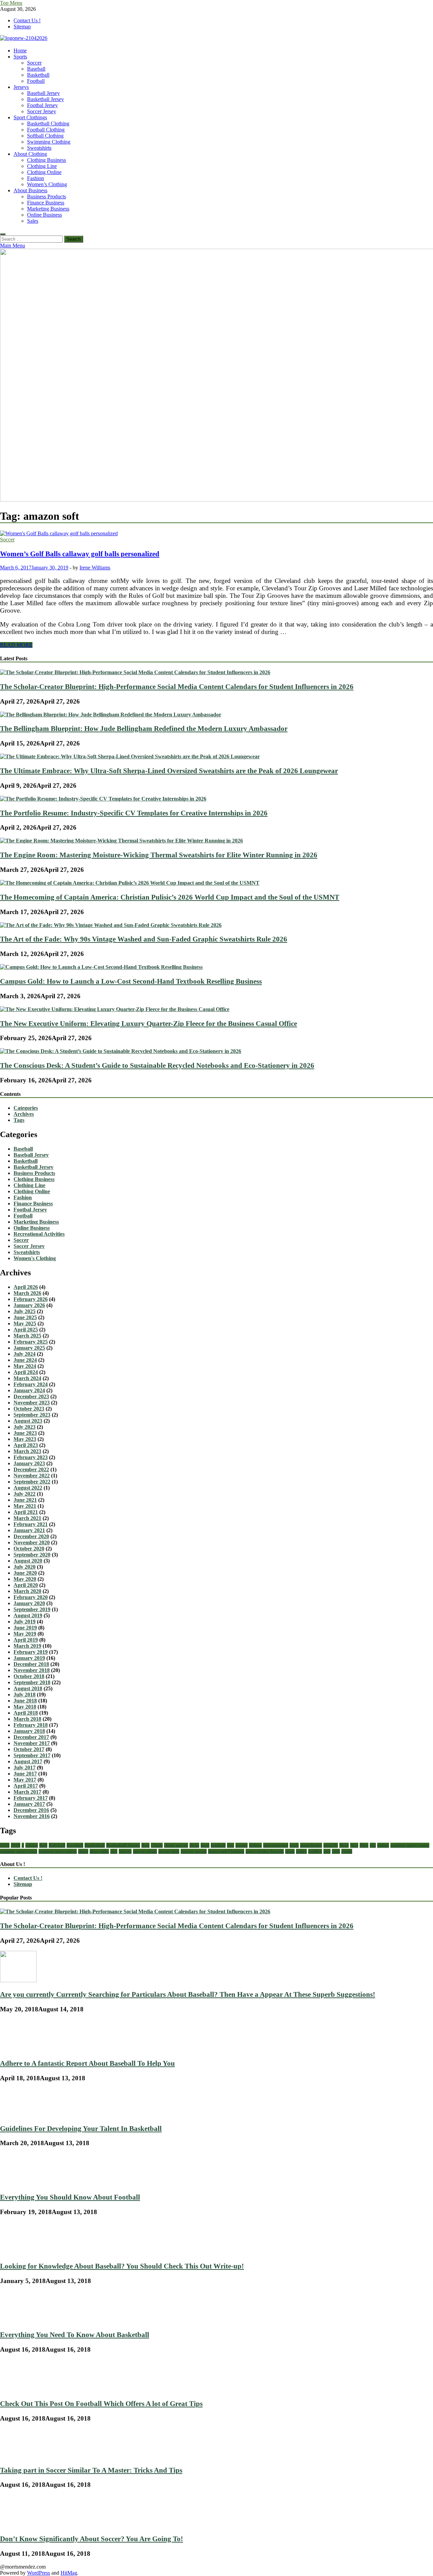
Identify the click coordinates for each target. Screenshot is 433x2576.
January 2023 (29, 1463)
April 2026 (26, 1287)
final (205, 1845)
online (383, 1845)
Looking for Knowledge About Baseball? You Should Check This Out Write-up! (122, 2266)
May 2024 (25, 1366)
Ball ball (57, 1845)
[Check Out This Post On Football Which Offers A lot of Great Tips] (21, 2389)
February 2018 (31, 1725)
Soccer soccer (194, 1851)
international (276, 1845)
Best (145, 1845)
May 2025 (25, 1323)
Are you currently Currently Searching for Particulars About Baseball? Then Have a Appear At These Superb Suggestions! (188, 1994)
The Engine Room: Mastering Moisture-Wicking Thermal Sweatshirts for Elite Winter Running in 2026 (159, 855)
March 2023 (27, 1451)
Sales (33, 221)
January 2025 (29, 1348)
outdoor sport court (19, 1851)
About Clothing (30, 154)
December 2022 (31, 1469)
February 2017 (31, 1798)
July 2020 (25, 1567)
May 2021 (25, 1506)
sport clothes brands (265, 1851)
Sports (20, 57)
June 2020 (25, 1573)
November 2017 (32, 1743)
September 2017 (32, 1755)
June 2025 (25, 1317)
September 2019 (32, 1609)
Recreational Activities (39, 1234)
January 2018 (29, 1731)
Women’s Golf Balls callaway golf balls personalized (80, 554)
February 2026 (31, 1299)
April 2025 (26, 1330)
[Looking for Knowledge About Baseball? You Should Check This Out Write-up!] (19, 2252)
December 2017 (31, 1737)
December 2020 (31, 1536)
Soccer (34, 63)
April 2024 (26, 1372)
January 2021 (29, 1530)
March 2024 (27, 1378)
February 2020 (31, 1597)
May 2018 (25, 1707)
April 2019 (26, 1640)
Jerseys (21, 87)
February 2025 (31, 1342)
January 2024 (29, 1390)
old (373, 1845)
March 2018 (27, 1719)
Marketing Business (48, 209)
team (290, 1851)
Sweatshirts (39, 148)
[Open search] (3, 234)
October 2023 (29, 1409)
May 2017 (25, 1780)
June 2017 (25, 1774)
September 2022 (32, 1482)
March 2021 (27, 1518)
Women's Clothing (35, 1258)
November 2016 (32, 1816)
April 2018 (26, 1713)
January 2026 (29, 1305)
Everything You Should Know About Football (70, 2197)
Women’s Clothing (47, 184)
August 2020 (28, 1561)
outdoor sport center (410, 1845)
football (218, 1845)
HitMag (69, 2573)
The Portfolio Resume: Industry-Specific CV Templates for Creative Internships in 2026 (134, 813)
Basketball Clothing (48, 124)
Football (36, 81)
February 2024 (31, 1384)
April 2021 (26, 1512)
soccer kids (169, 1851)
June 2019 (25, 1628)
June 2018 (25, 1701)
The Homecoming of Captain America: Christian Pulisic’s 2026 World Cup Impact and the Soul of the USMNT (170, 897)
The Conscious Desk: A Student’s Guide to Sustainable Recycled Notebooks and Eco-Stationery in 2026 (157, 1065)
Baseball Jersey (43, 93)
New (354, 1845)
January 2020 (29, 1603)
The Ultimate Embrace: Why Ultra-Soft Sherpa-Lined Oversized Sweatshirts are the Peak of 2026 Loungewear (169, 771)
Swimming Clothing (49, 142)
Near (344, 1845)
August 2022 (28, 1488)
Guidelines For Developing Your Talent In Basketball (81, 2128)
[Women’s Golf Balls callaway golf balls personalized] (216, 534)
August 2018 (28, 1688)
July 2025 (25, 1311)
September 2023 (32, 1415)
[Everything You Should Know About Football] (22, 2183)
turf (327, 1851)
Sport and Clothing (226, 1851)
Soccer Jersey (42, 111)
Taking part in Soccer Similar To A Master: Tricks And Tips (91, 2470)
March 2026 (27, 1293)
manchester (311, 1845)
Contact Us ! (27, 20)
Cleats (157, 1845)
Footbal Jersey (42, 105)
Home (20, 51)
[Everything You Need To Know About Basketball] (20, 2321)
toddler (315, 1851)
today (301, 1851)
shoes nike (99, 1851)
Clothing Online (44, 172)
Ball (43, 1845)
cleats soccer (176, 1845)
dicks (194, 1845)
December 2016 (31, 1810)
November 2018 (32, 1670)
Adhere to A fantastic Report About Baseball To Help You (87, 2063)
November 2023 (32, 1403)
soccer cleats (145, 1851)
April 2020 (26, 1585)
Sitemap (22, 27)
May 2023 (25, 1439)
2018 (5, 1845)
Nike (364, 1845)
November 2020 (32, 1542)
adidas (32, 1845)
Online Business (44, 215)
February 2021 (31, 1524)
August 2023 (28, 1421)
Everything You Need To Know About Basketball (75, 2335)
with (336, 1851)
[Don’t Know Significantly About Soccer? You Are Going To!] (17, 2524)
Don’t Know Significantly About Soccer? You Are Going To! (92, 2539)
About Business (30, 190)
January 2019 (29, 1658)
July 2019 (25, 1622)
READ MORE (16, 645)
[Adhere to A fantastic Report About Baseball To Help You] (17, 2049)
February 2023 (31, 1457)
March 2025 (27, 1336)
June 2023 (25, 1433)
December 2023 (31, 1396)
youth (347, 1851)
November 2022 (32, 1476)
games (242, 1845)
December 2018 (31, 1664)
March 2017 (27, 1792)
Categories (26, 1108)
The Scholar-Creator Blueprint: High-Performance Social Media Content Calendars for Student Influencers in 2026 (177, 686)
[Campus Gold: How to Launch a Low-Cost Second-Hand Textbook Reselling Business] (101, 967)
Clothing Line (42, 166)
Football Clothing (46, 130)
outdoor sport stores (58, 1851)
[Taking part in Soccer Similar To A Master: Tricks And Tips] (23, 2456)
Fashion (36, 178)
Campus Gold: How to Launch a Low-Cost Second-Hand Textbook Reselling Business (131, 981)
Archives (24, 1114)
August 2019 (28, 1615)
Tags (19, 1120)
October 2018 (29, 1676)
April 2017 (26, 1786)
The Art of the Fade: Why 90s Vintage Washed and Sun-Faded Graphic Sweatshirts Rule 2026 (144, 939)
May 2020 (25, 1579)
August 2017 (28, 1761)
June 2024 (25, 1360)
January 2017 (29, 1804)
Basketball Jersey (45, 99)
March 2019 (27, 1646)
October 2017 (29, 1749)
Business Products (47, 197)
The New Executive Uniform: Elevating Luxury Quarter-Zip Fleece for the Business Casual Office (149, 1023)
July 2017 (25, 1768)
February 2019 (31, 1652)
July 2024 (25, 1354)
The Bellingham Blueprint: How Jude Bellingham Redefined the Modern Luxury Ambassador (144, 728)
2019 (16, 1845)
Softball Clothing (45, 136)
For (231, 1845)
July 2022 (25, 1494)
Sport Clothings (30, 117)
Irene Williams (95, 568)
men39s (331, 1845)
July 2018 (25, 1695)
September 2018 (32, 1682)
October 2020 (29, 1549)
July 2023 (25, 1427)
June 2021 (25, 1500)
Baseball (36, 69)
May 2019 (25, 1634)
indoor (255, 1845)
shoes (83, 1851)
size (114, 1851)
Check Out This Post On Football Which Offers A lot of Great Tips (101, 2403)
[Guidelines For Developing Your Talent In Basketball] (23, 2114)
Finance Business (46, 203)
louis (294, 1845)
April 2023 (26, 1445)
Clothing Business (47, 160)
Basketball (38, 75)
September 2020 (32, 1555)
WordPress (39, 2573)
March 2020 (27, 1591)
